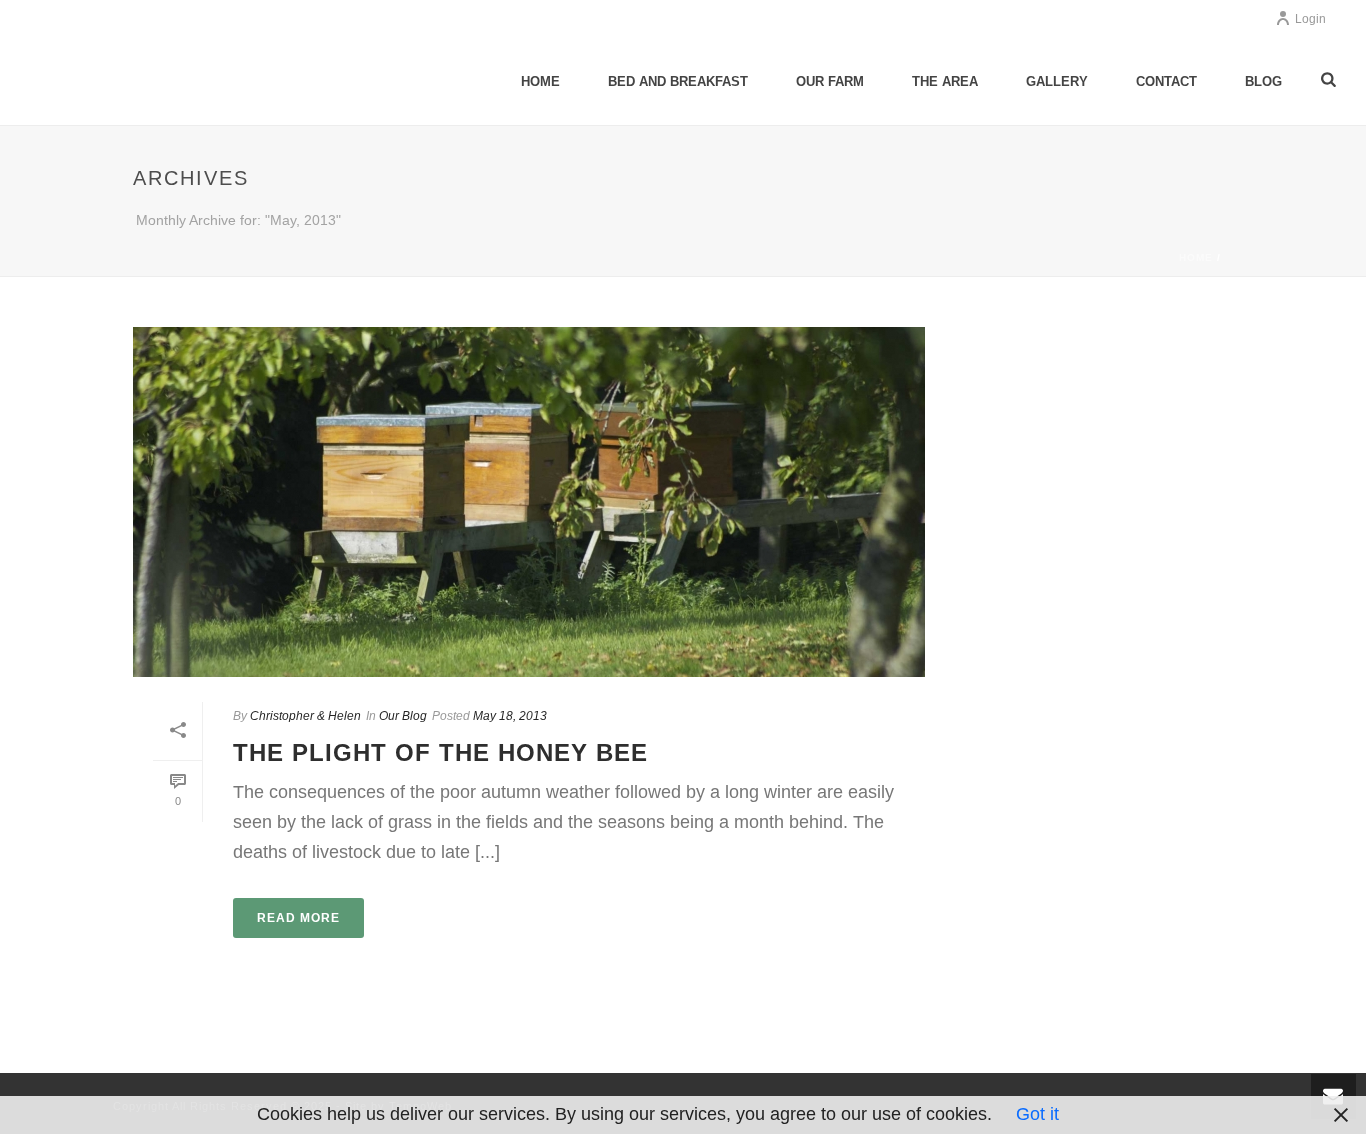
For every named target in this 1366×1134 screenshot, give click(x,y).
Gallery (1057, 81)
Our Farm (830, 81)
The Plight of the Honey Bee (440, 752)
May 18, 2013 (510, 716)
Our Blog (403, 716)
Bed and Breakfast (678, 81)
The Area (945, 81)
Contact (1166, 81)
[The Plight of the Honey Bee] (529, 502)
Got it (1037, 1114)
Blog (1263, 81)
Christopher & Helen (305, 716)
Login (1310, 19)
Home (540, 81)
